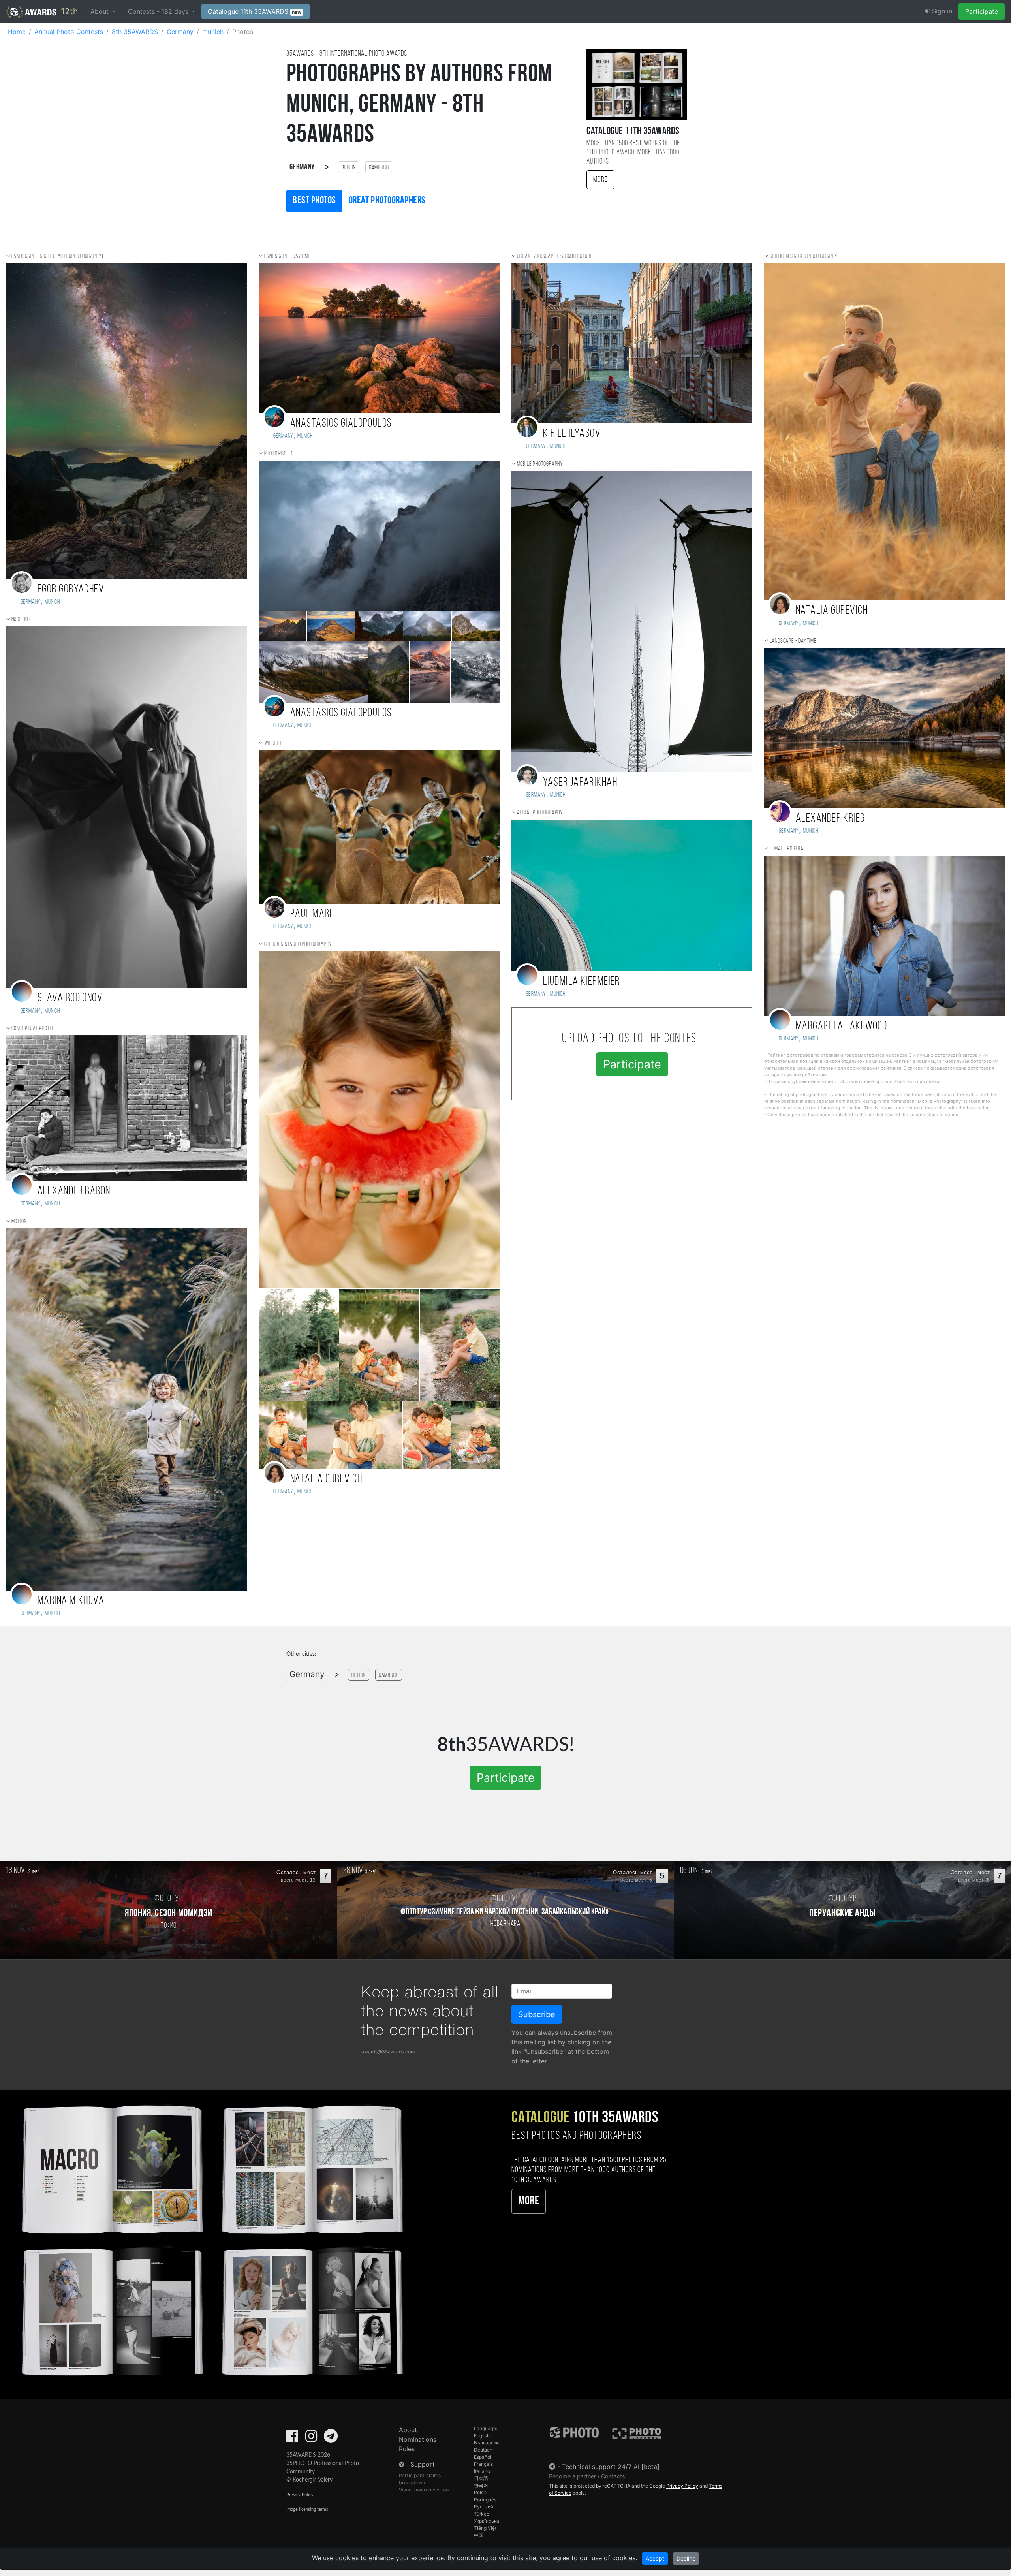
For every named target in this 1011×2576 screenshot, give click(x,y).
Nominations (418, 2439)
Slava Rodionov (70, 998)
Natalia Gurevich (326, 1479)
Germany (302, 167)
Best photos (314, 201)
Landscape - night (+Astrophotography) (58, 256)
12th (68, 11)
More (600, 180)
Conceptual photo (32, 1029)
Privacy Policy (300, 2495)
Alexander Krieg (831, 819)
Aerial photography (540, 813)
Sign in (941, 11)
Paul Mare (312, 914)
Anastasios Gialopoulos (341, 424)
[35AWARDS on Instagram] (311, 2439)
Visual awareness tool (424, 2490)
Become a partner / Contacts (587, 2476)
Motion (19, 1222)
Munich (52, 602)
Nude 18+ (21, 620)
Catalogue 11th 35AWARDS (255, 11)
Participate (982, 11)
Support (423, 2464)
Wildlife (273, 743)
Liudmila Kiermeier (582, 982)
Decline (686, 2558)
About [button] (101, 11)
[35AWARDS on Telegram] (331, 2439)
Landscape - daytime (288, 256)
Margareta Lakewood (842, 1026)
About (408, 2430)
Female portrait (789, 849)
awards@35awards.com (388, 2052)
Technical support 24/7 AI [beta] (611, 2467)
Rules (407, 2449)
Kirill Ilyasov (572, 434)
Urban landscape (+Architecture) (556, 256)
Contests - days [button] (159, 11)
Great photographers (387, 201)
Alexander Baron (74, 1191)
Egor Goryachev (71, 589)
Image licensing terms (307, 2509)
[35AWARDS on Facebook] (292, 2439)
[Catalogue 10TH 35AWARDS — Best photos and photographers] (211, 2239)
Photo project (280, 454)
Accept (655, 2558)
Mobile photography (540, 464)
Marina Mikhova (71, 1601)
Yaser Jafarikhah (580, 783)
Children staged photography (298, 944)
